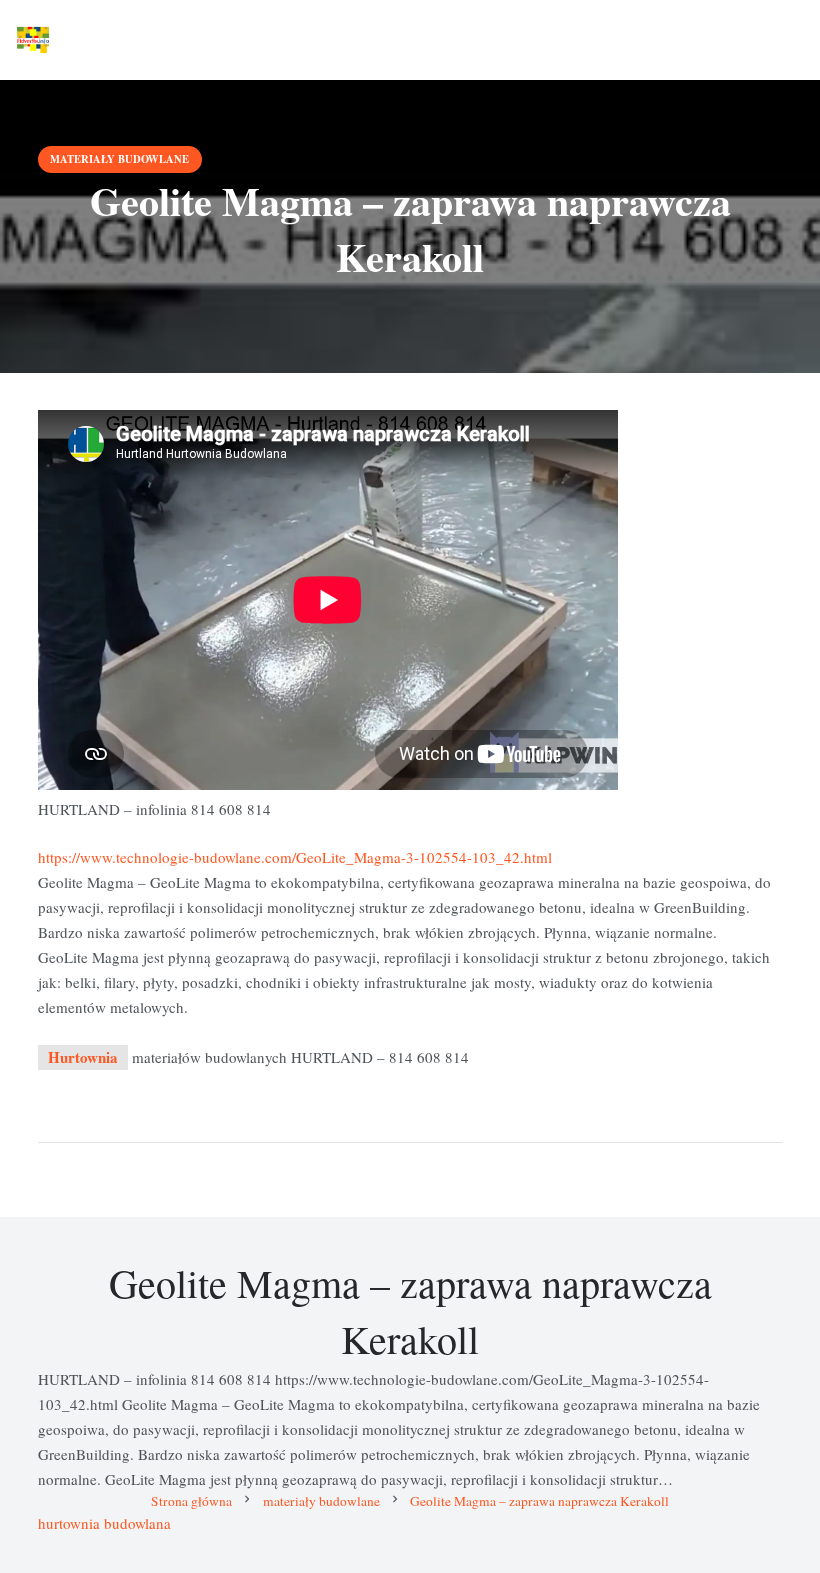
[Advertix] (33, 40)
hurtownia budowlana (104, 1523)
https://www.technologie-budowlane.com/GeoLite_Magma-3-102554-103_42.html (295, 857)
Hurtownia (83, 1057)
